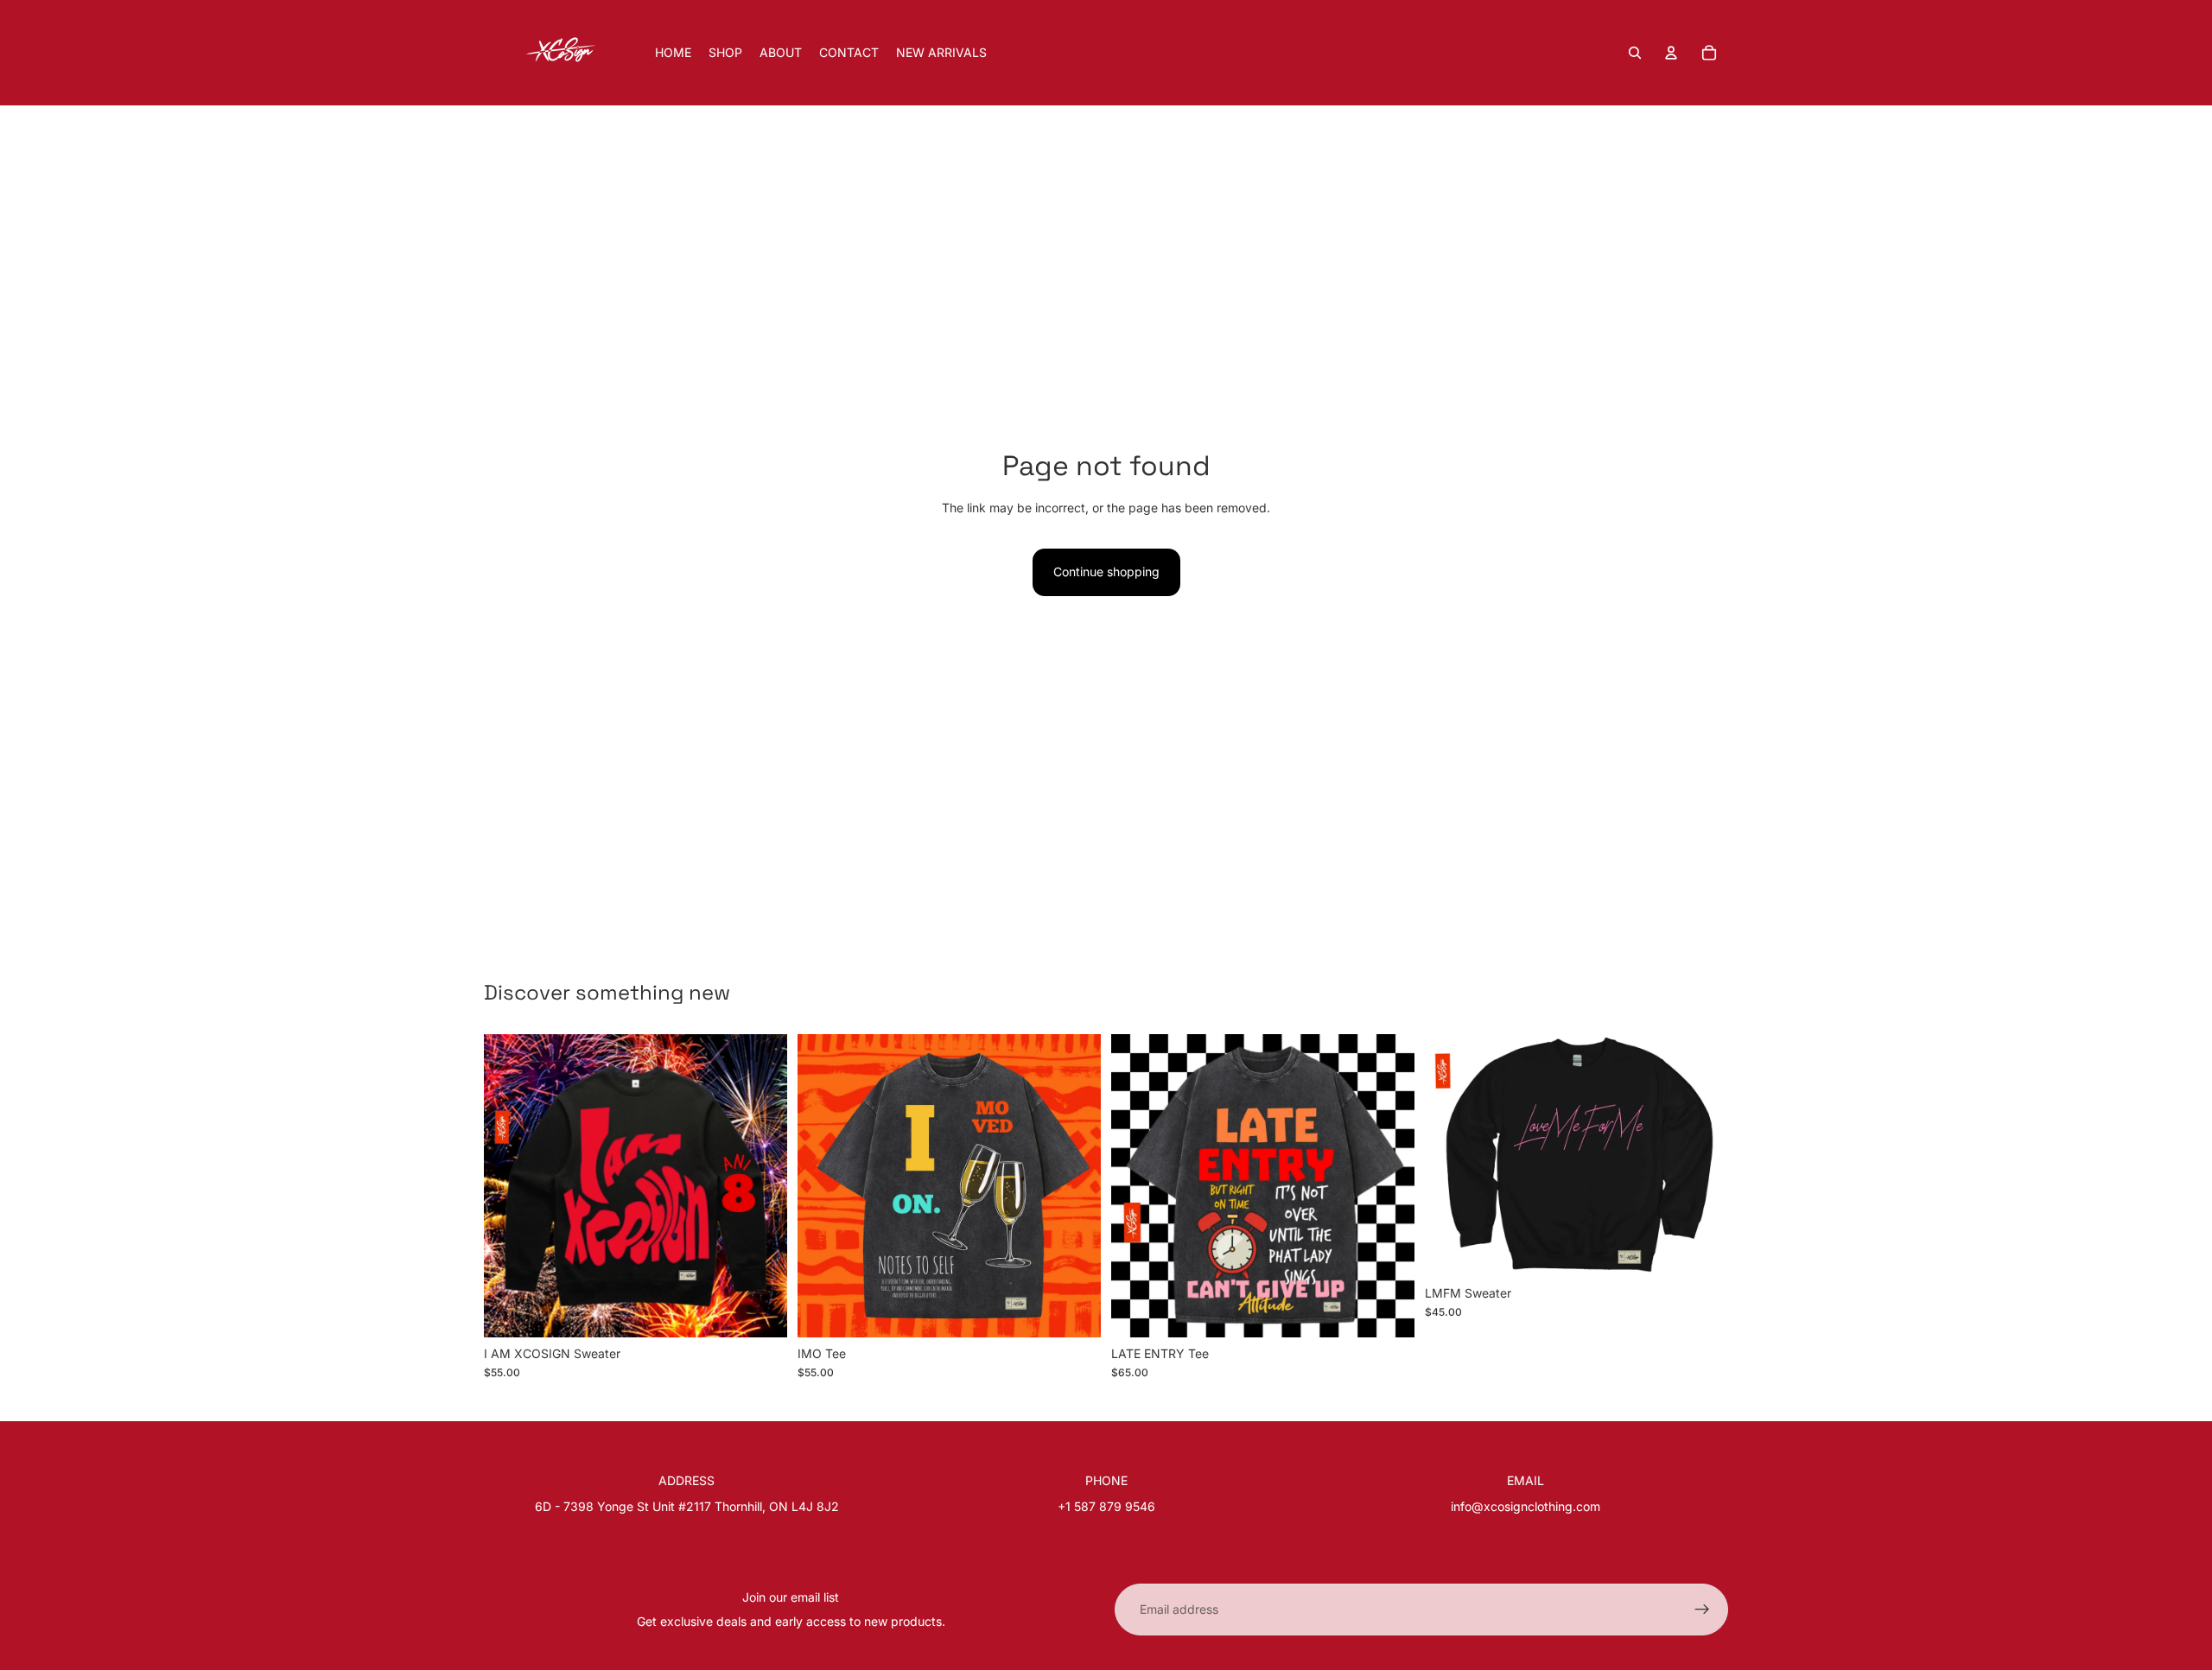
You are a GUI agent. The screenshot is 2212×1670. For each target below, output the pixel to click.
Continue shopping (1106, 571)
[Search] (1635, 53)
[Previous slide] (510, 1185)
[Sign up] (1702, 1610)
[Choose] (760, 1311)
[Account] (1671, 53)
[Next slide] (761, 1185)
